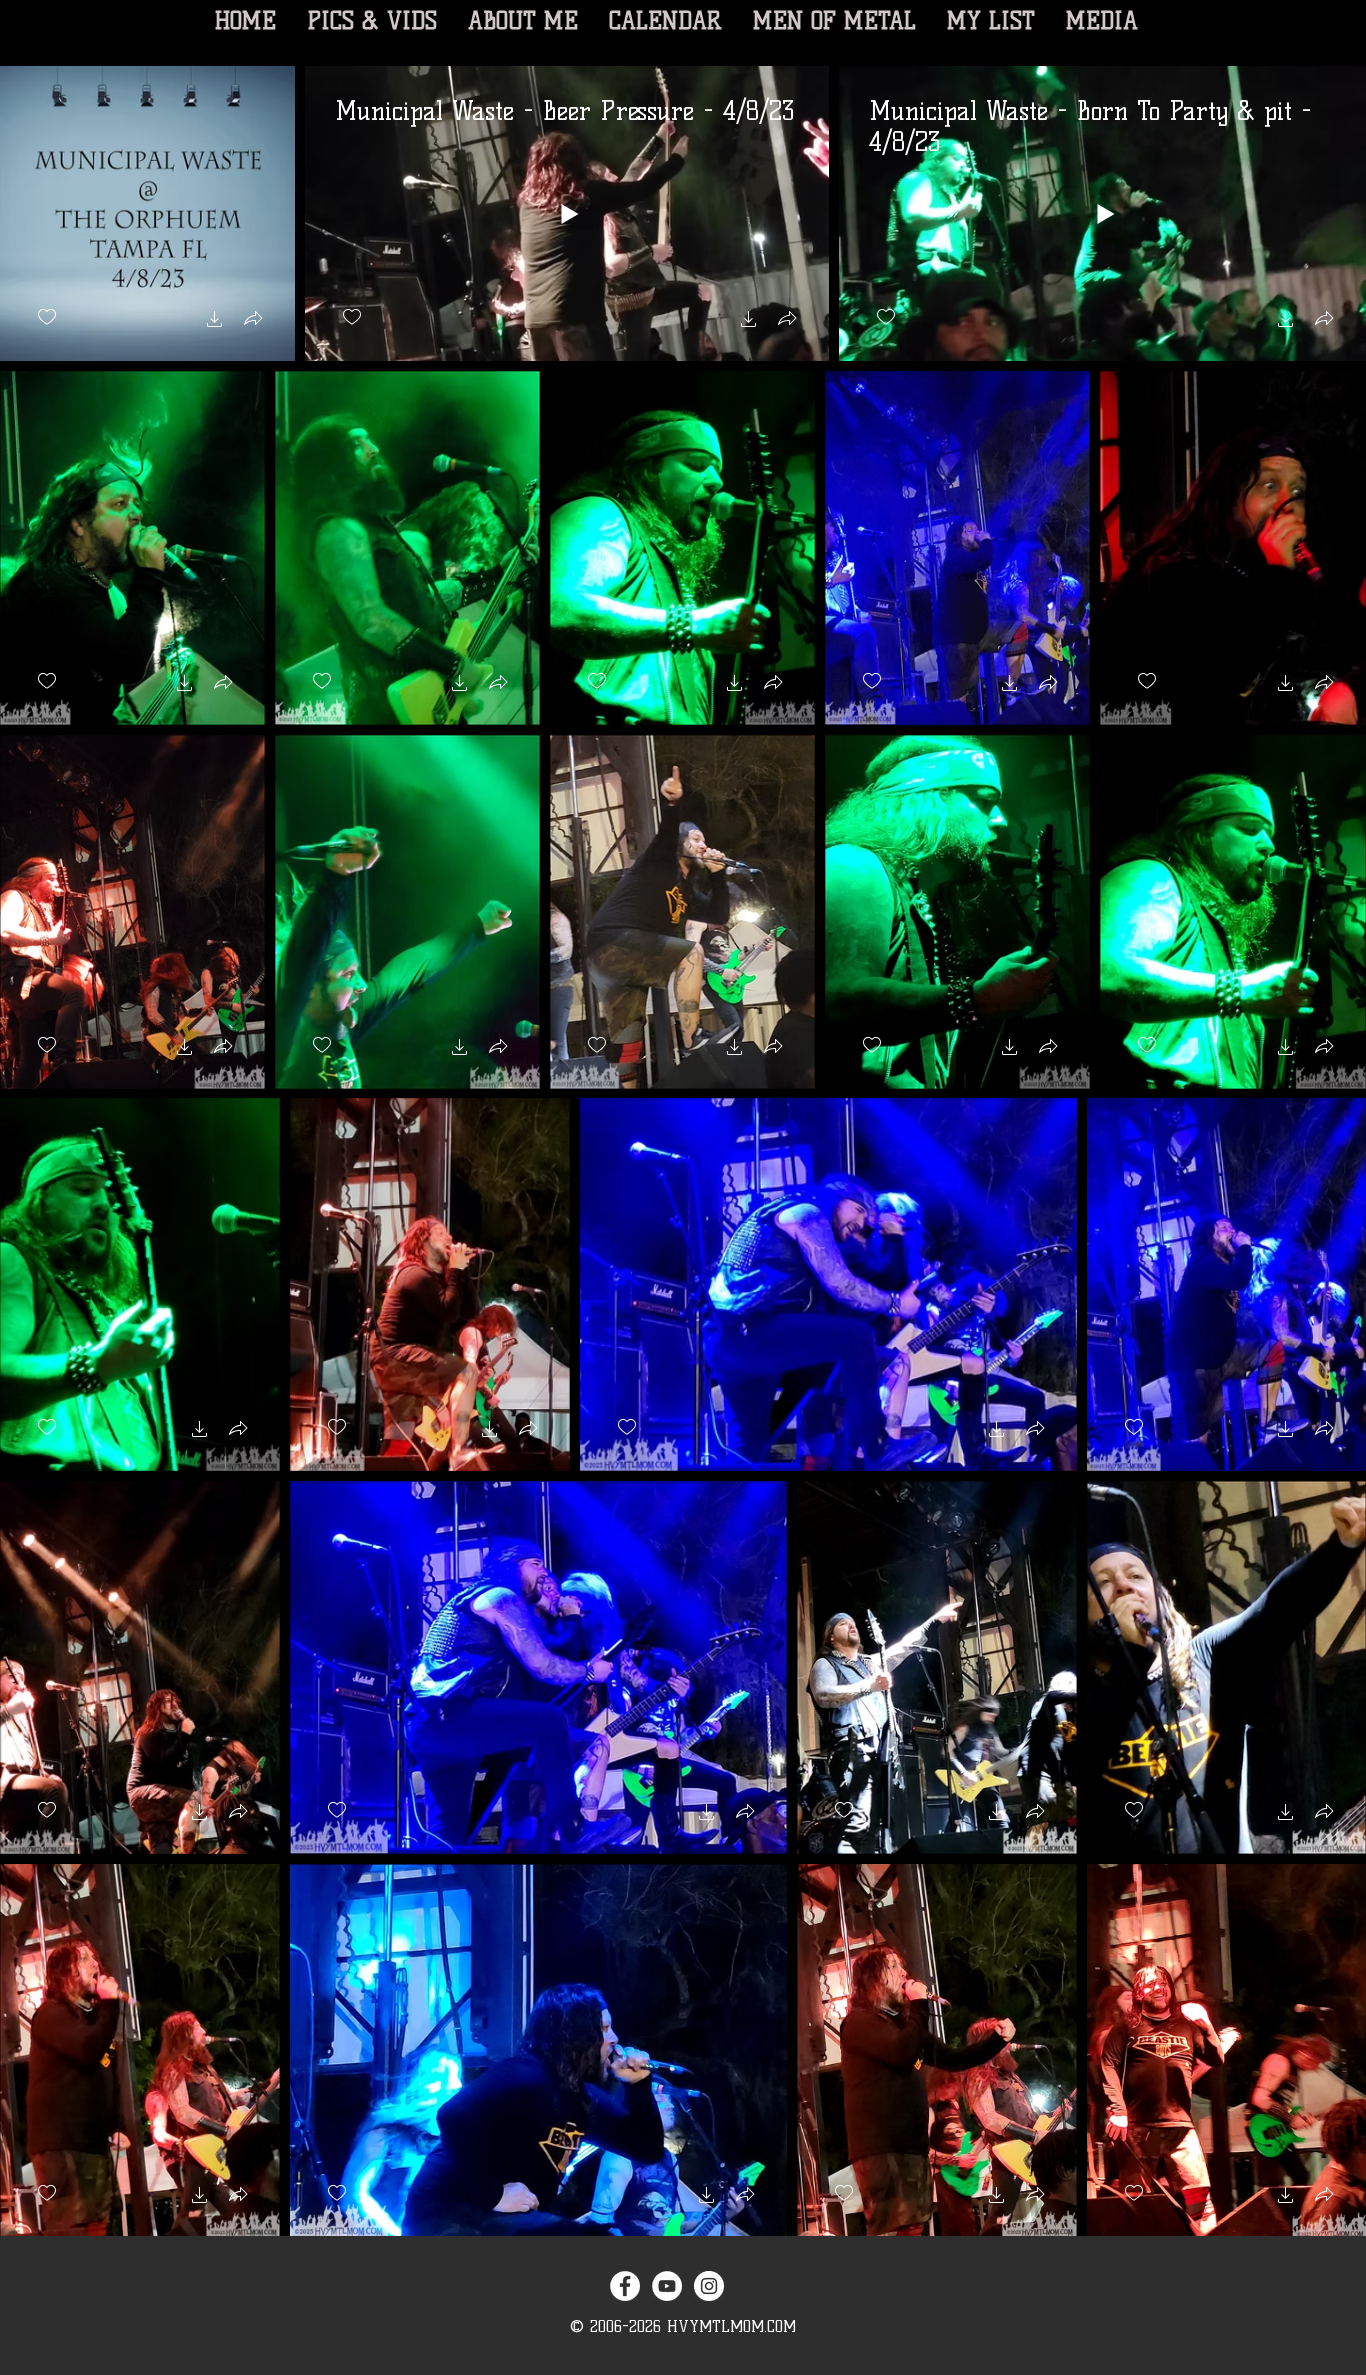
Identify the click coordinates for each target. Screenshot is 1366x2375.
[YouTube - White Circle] (667, 2286)
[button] (215, 321)
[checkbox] (47, 317)
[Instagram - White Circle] (709, 2286)
